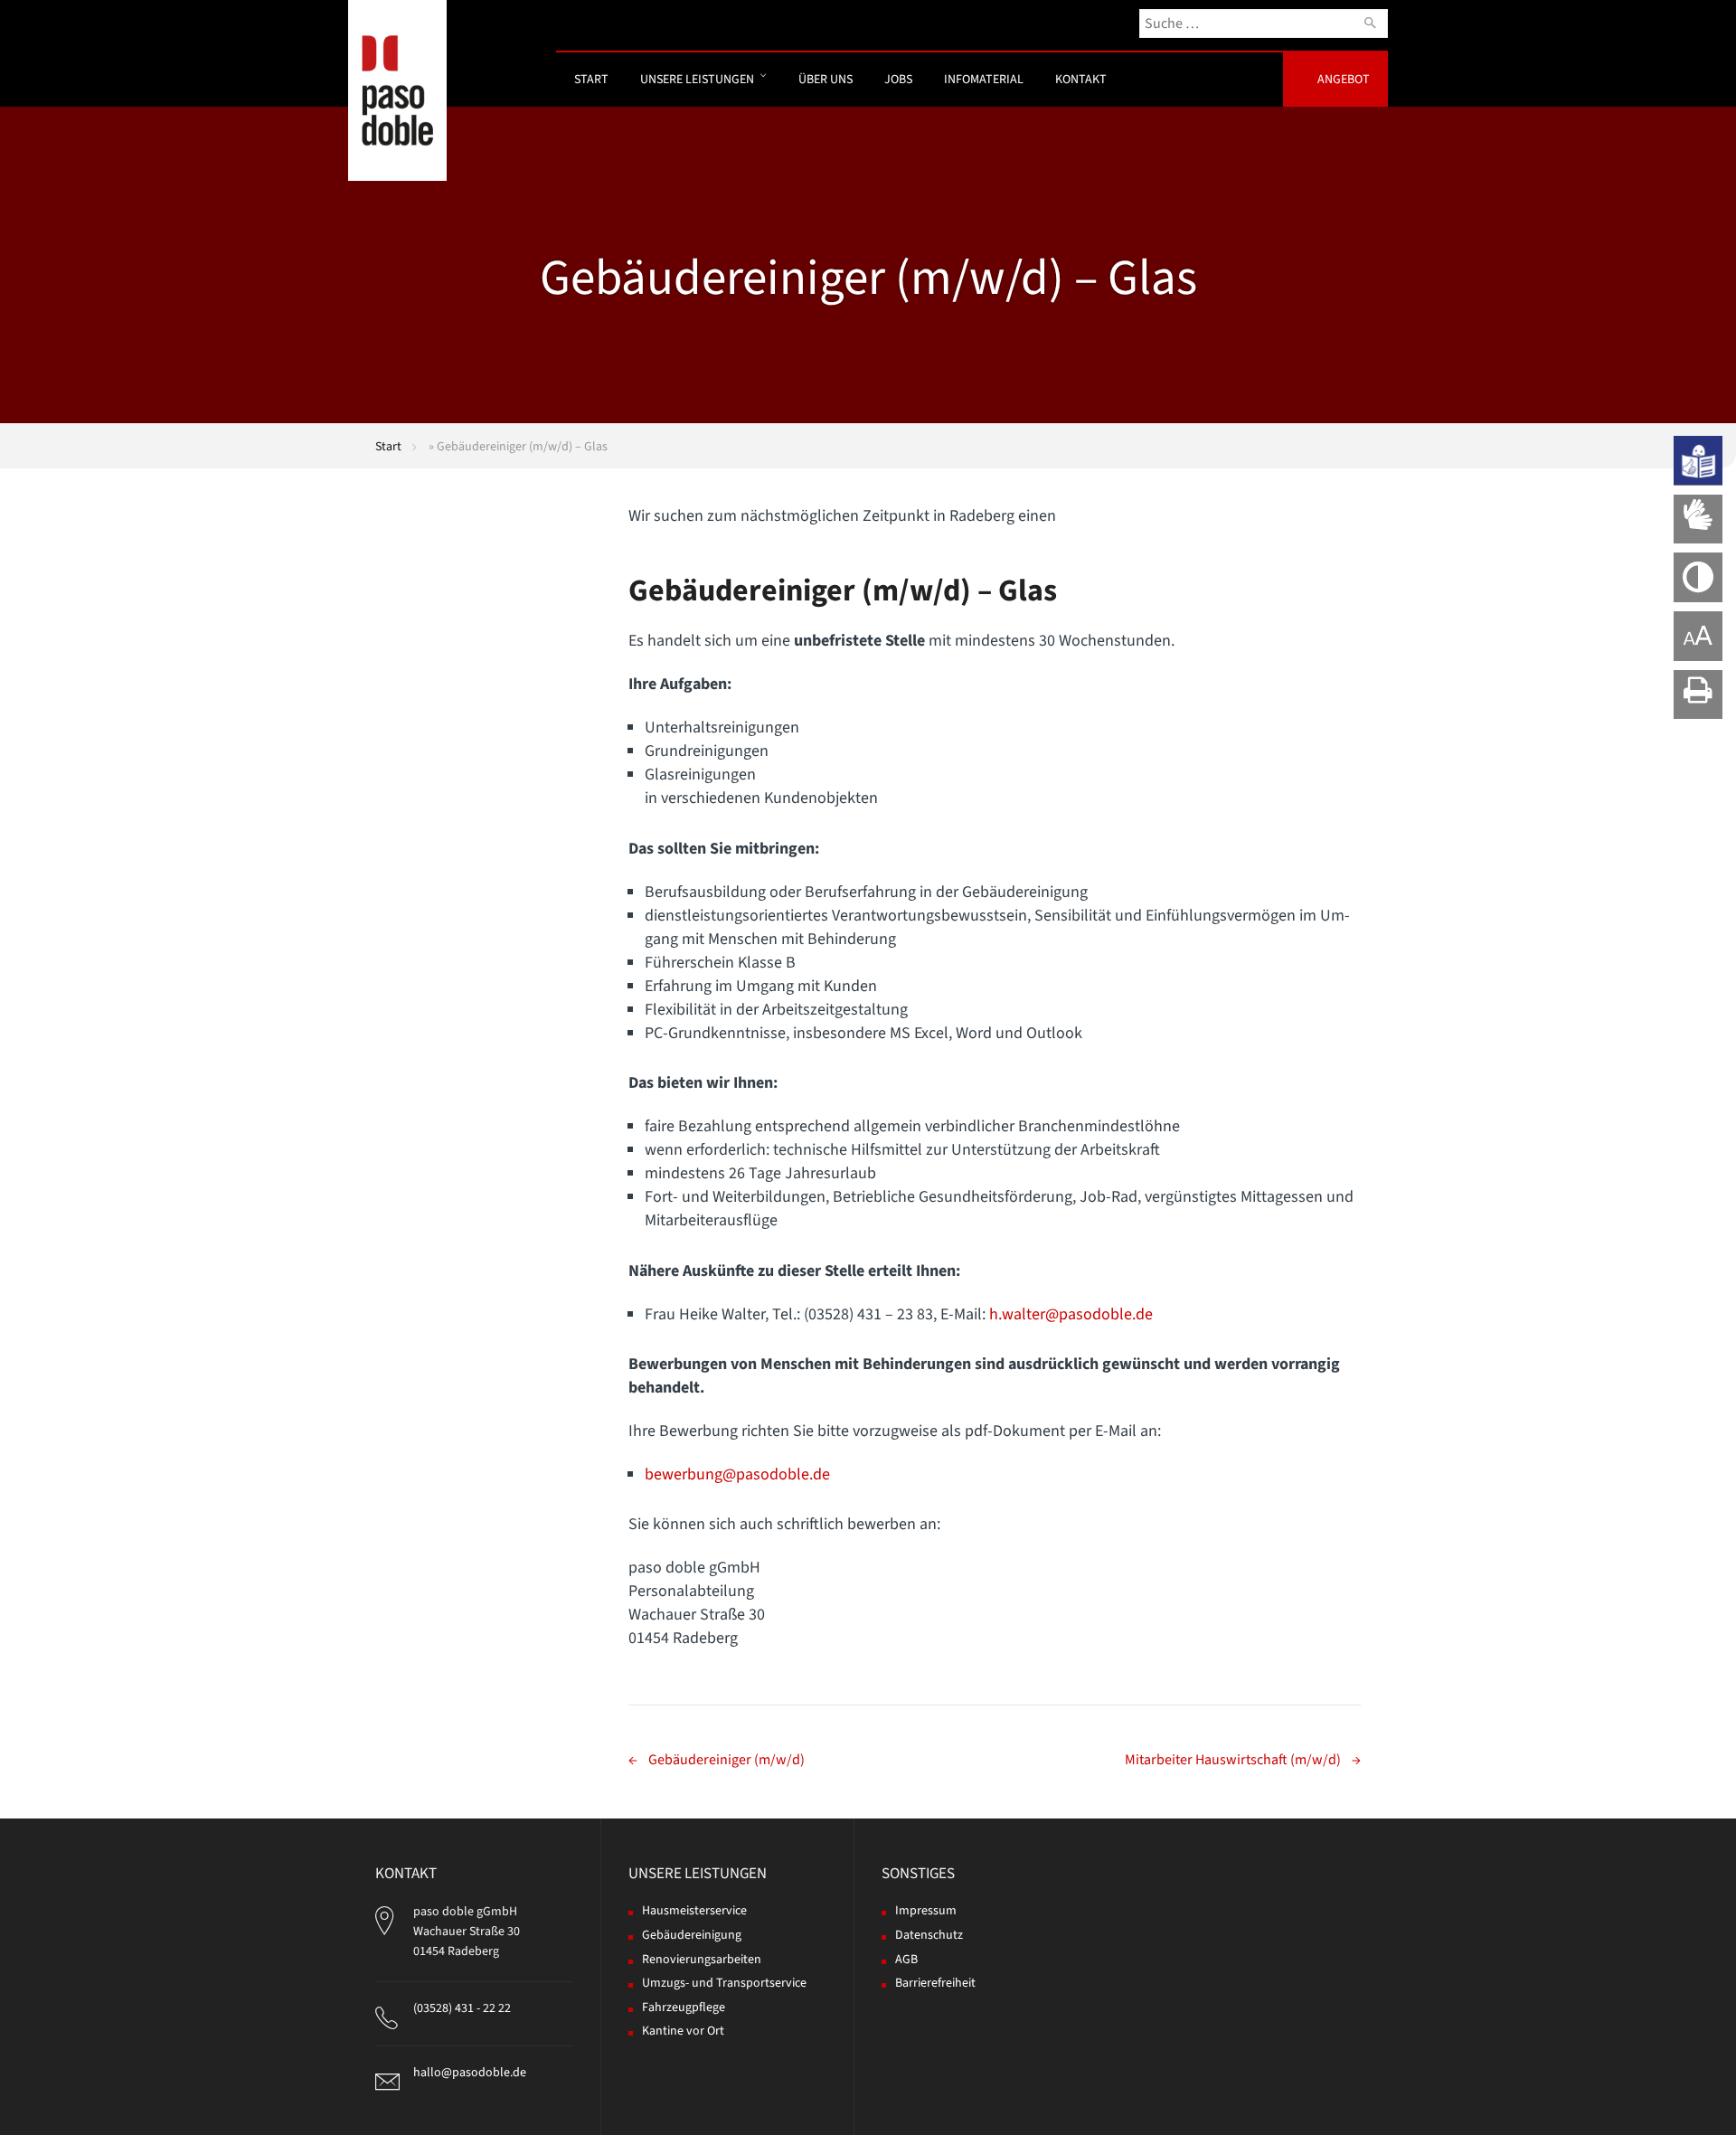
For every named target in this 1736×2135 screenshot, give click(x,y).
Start (591, 80)
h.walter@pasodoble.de (1071, 1314)
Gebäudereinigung (692, 1935)
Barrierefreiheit (935, 1983)
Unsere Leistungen (697, 80)
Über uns (826, 80)
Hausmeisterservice (694, 1911)
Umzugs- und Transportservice (724, 1983)
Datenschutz (929, 1935)
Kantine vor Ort (683, 2031)
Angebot (1344, 80)
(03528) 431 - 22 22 (462, 2008)
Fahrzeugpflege (684, 2007)
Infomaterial (984, 80)
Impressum (926, 1911)
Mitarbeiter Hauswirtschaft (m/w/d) (1233, 1760)
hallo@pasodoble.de (470, 2073)
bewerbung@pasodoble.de (737, 1474)
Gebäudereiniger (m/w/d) (726, 1760)
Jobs (898, 80)
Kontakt (1081, 80)
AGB (906, 1960)
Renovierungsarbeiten (702, 1960)
